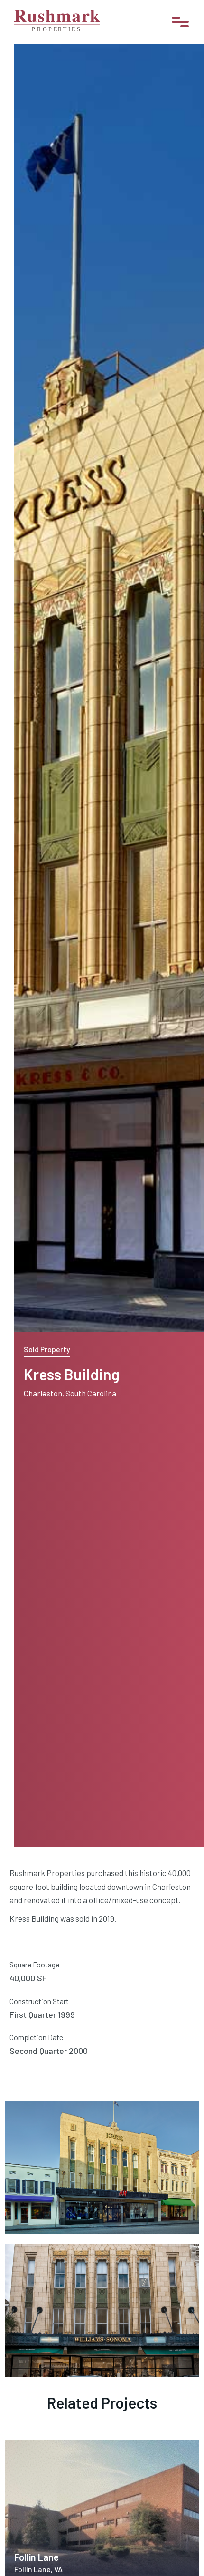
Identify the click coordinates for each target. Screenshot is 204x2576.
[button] (180, 22)
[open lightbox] (64, 2160)
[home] (57, 22)
